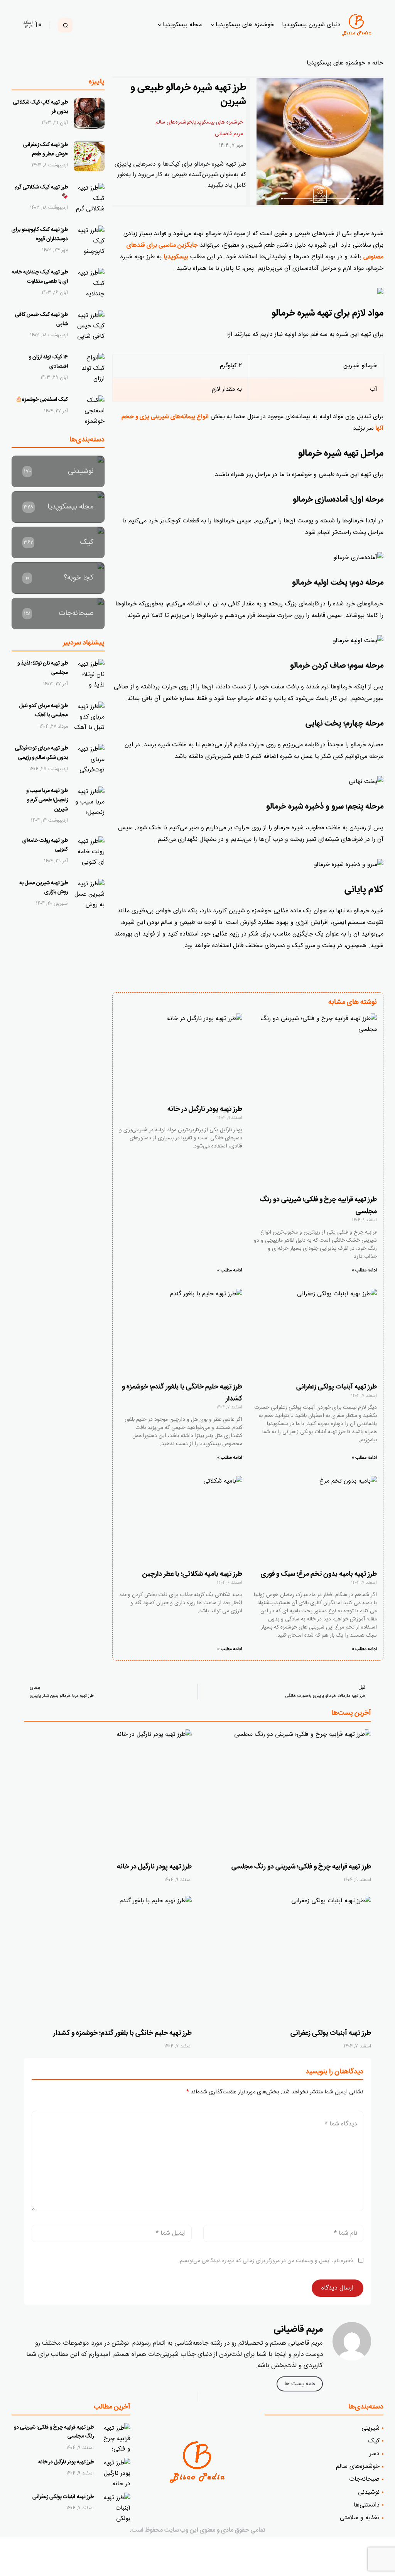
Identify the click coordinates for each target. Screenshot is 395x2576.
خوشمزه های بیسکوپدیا (336, 63)
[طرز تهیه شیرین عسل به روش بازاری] (89, 894)
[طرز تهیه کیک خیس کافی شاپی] (89, 326)
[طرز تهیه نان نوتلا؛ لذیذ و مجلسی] (89, 675)
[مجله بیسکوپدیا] (58, 507)
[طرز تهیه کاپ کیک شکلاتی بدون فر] (89, 114)
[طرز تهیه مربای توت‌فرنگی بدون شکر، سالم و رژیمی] (89, 759)
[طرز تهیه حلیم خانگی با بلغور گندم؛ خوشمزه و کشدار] (108, 1959)
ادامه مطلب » (364, 1270)
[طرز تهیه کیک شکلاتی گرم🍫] (89, 198)
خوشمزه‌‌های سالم (174, 122)
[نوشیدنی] (58, 471)
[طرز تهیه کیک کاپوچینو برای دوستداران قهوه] (89, 241)
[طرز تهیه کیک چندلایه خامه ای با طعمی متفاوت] (89, 283)
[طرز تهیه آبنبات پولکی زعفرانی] (287, 1959)
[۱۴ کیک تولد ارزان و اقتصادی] (89, 368)
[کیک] (58, 542)
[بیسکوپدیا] (360, 25)
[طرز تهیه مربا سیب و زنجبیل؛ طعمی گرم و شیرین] (89, 802)
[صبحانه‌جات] (58, 613)
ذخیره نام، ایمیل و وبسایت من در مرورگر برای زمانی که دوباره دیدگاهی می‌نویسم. (266, 2261)
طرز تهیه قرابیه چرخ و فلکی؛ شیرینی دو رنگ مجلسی (301, 1867)
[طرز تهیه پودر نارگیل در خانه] (108, 1792)
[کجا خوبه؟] (58, 578)
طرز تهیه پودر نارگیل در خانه (204, 1109)
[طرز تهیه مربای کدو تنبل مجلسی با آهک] (89, 717)
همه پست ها (300, 2384)
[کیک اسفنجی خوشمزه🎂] (89, 411)
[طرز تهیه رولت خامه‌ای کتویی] (89, 852)
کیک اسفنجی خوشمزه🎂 (42, 400)
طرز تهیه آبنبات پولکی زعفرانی (337, 1387)
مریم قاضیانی (229, 134)
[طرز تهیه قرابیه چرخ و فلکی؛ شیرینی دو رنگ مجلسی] (287, 1792)
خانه (378, 63)
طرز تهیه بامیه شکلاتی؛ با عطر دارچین (192, 1574)
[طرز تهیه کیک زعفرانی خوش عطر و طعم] (89, 156)
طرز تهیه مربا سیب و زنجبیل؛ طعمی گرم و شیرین (47, 800)
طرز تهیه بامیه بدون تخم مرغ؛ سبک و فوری (319, 1574)
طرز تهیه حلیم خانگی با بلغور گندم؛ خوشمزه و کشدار (122, 2033)
